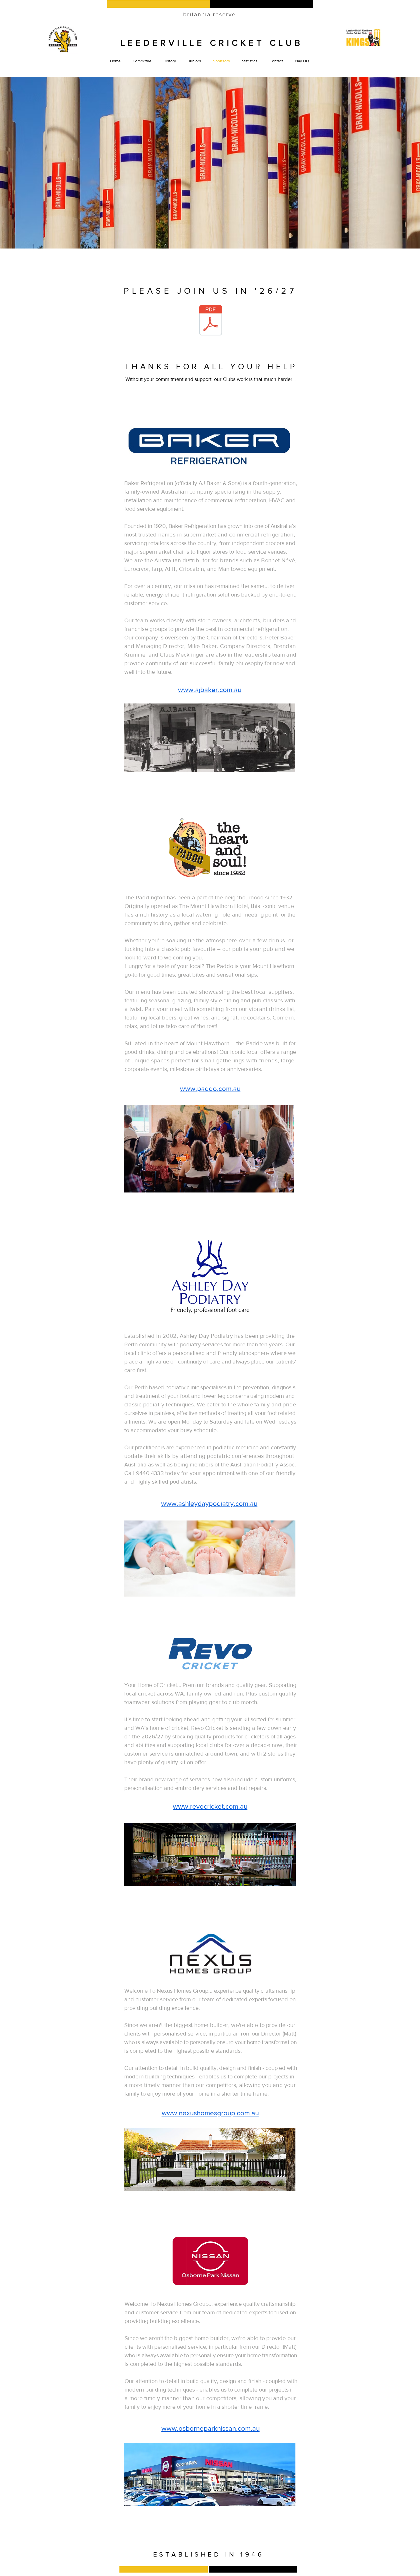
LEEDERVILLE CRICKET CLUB (212, 43)
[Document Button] (211, 321)
